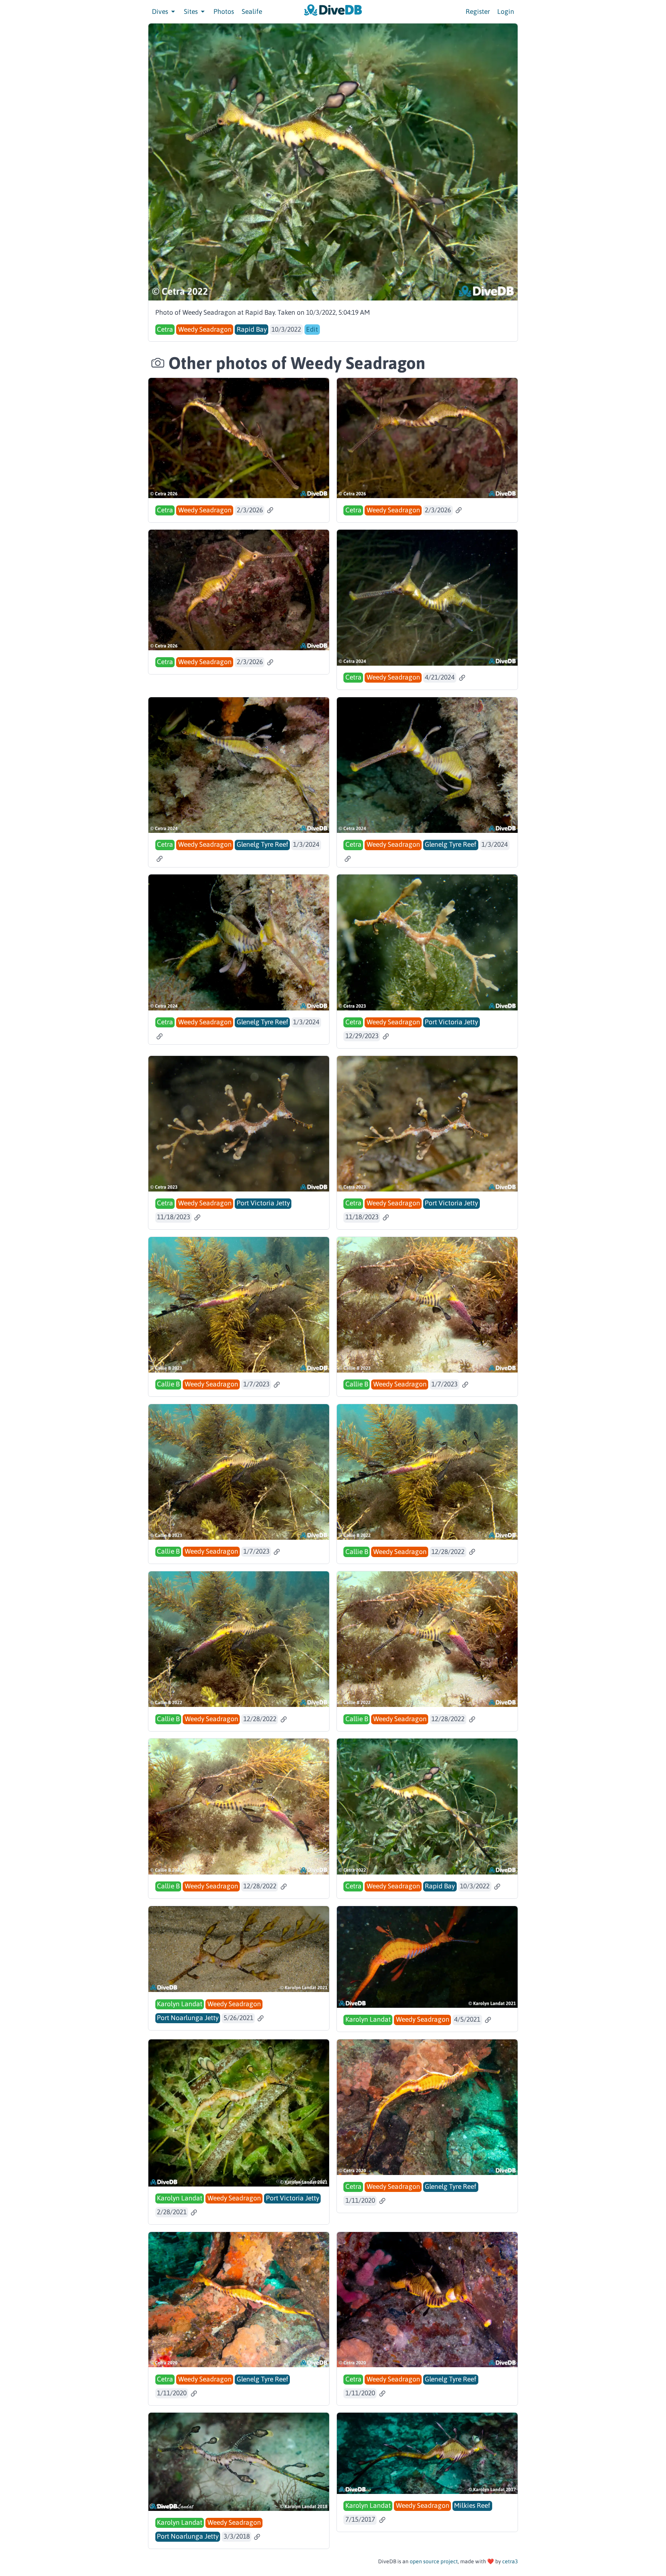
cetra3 (510, 2561)
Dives (161, 12)
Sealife (252, 12)
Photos (224, 12)
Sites (192, 12)
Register (478, 12)
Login (506, 12)
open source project (434, 2561)
